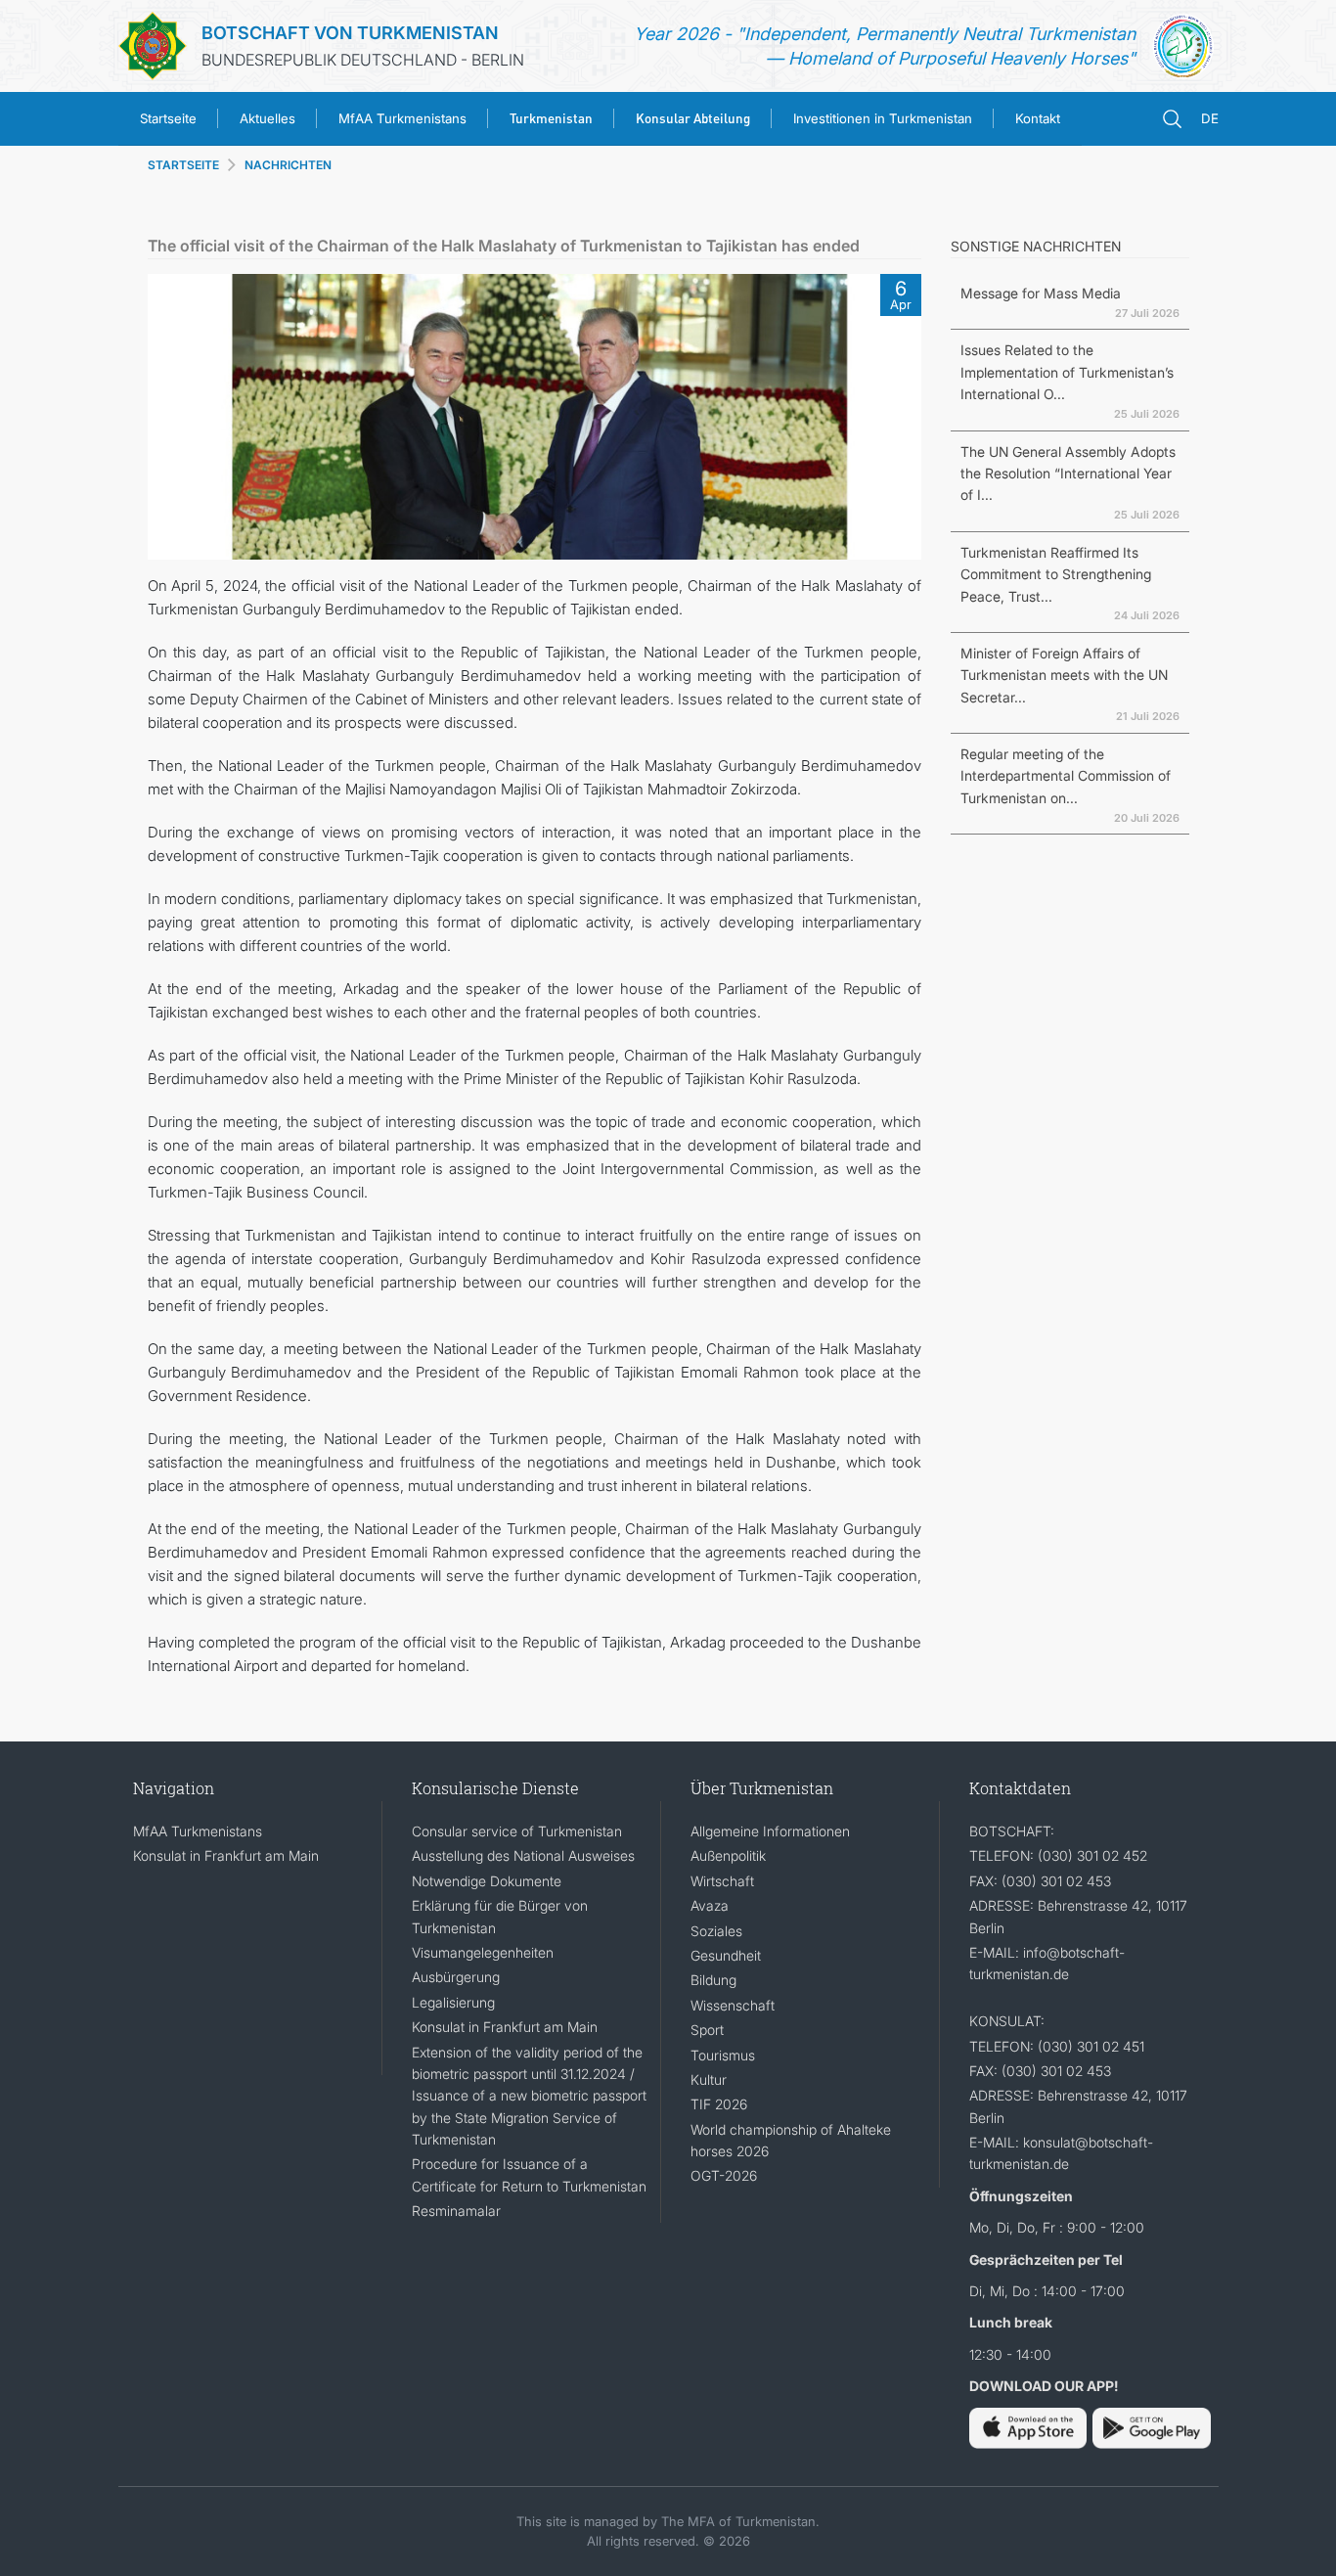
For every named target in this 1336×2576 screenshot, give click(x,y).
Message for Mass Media (1041, 293)
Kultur (709, 2079)
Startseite (168, 118)
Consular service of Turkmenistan (517, 1831)
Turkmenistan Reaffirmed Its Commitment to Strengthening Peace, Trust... (1056, 574)
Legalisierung (453, 2002)
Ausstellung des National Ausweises (523, 1855)
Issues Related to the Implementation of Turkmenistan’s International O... (1067, 372)
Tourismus (723, 2055)
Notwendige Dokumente (487, 1881)
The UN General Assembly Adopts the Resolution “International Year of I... (1068, 474)
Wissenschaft (733, 2005)
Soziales (716, 1931)
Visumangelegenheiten (483, 1952)
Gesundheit (726, 1955)
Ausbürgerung (456, 1977)
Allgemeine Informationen (770, 1831)
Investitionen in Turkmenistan (883, 118)
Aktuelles (267, 118)
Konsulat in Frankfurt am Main (226, 1855)
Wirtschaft (722, 1881)
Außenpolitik (728, 1855)
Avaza (710, 1905)
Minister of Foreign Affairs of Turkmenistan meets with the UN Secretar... (1064, 675)
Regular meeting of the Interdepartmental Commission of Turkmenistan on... (1066, 776)
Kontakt (1038, 118)
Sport (707, 2030)
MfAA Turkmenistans (402, 118)
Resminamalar (456, 2211)
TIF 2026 (719, 2104)
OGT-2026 (724, 2175)
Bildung (713, 1980)
